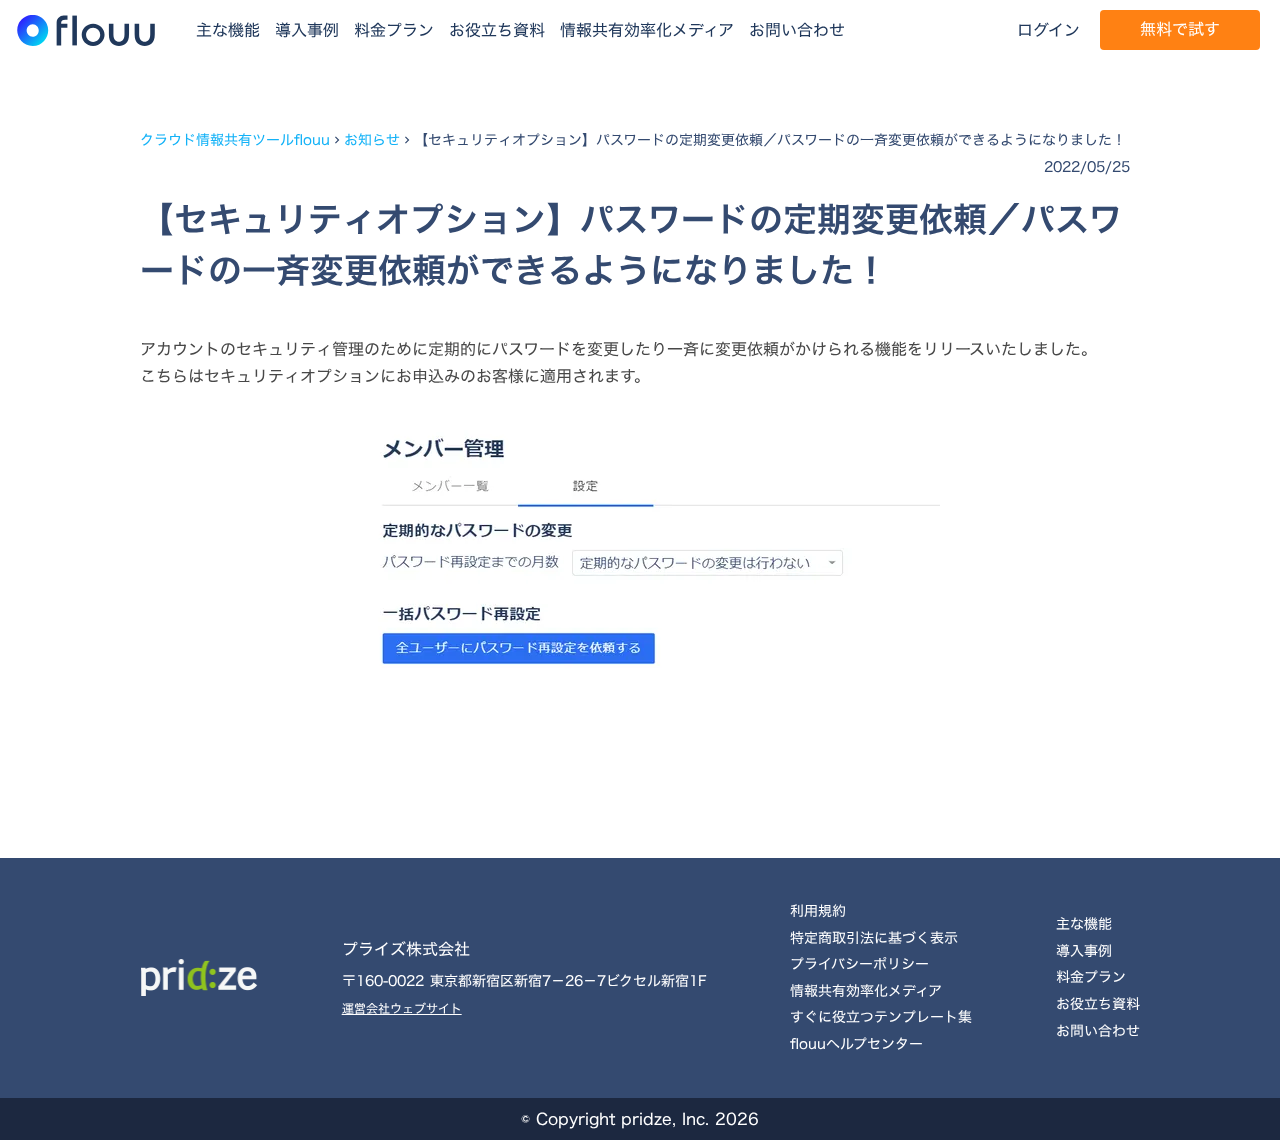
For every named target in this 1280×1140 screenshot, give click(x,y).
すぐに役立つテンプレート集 (881, 1016)
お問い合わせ (797, 30)
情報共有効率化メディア (647, 30)
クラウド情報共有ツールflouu (235, 140)
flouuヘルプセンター (856, 1043)
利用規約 (818, 910)
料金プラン (394, 30)
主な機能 (228, 30)
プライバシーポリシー (859, 963)
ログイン (1048, 30)
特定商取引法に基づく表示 (874, 937)
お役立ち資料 (497, 30)
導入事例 (307, 30)
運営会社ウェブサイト (402, 1008)
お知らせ (372, 140)
